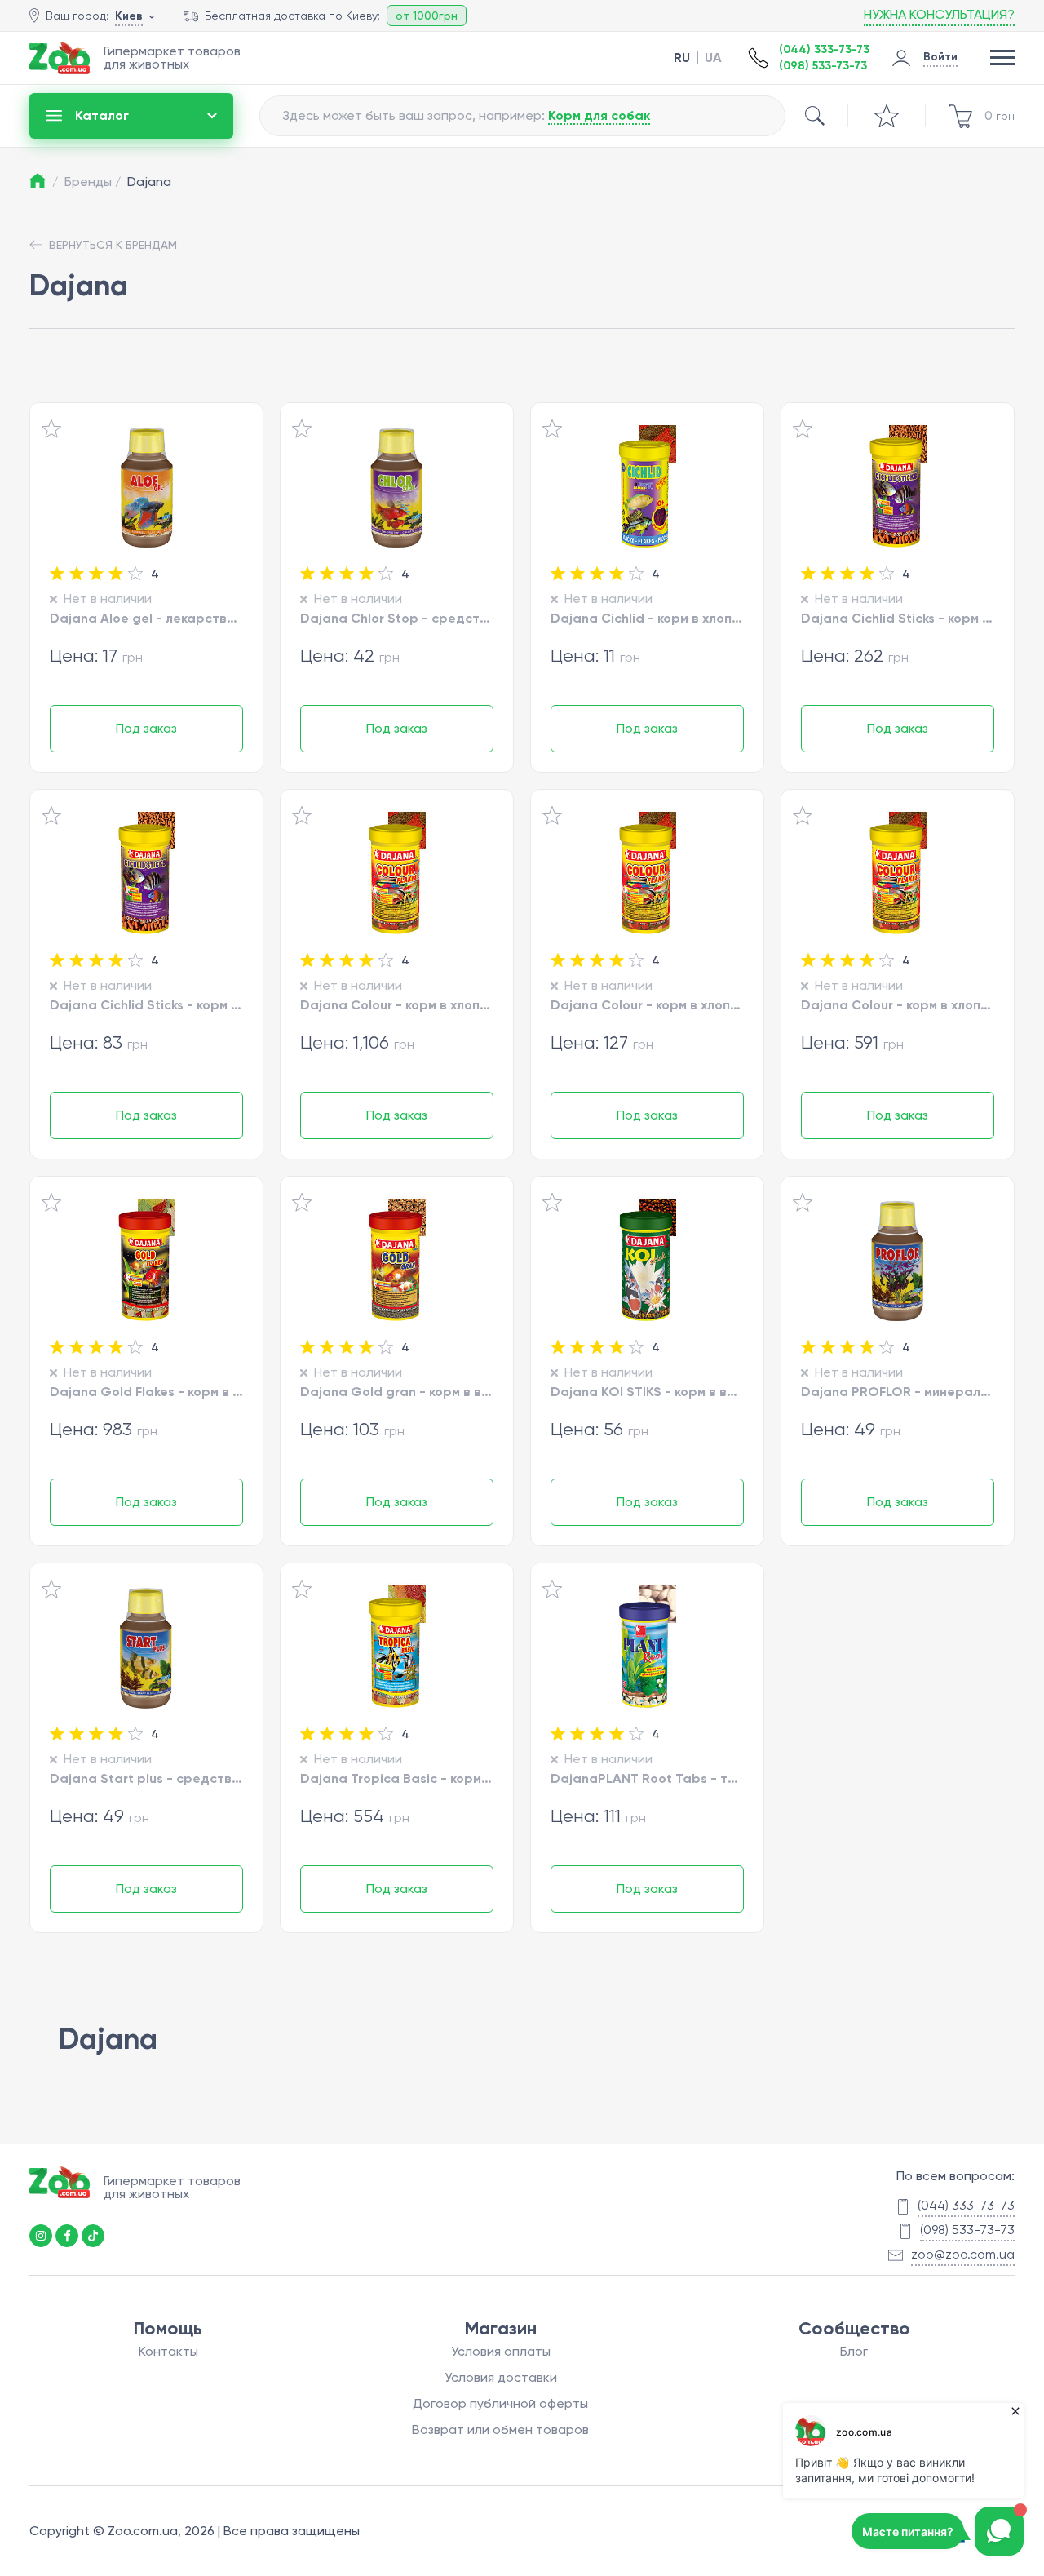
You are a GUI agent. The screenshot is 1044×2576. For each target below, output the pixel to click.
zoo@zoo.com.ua (963, 2254)
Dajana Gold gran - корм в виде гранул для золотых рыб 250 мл (397, 1391)
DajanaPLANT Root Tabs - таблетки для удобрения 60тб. (647, 1778)
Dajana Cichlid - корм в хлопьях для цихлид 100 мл (647, 618)
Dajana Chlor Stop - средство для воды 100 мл (397, 618)
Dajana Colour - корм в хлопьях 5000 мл (898, 1004)
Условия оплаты (501, 2351)
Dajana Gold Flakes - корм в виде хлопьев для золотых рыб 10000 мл (146, 1391)
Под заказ (146, 728)
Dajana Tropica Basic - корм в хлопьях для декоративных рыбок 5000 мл (397, 1778)
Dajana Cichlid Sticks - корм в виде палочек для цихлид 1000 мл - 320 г (898, 618)
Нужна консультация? (939, 14)
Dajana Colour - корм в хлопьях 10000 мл (397, 1004)
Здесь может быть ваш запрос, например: (466, 115)
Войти (940, 57)
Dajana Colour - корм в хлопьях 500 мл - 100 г (647, 1004)
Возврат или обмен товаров (500, 2430)
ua (713, 58)
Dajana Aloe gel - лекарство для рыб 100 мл (146, 618)
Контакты (168, 2351)
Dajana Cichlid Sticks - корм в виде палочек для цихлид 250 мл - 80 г (146, 1004)
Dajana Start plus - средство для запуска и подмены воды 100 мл (146, 1778)
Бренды (93, 182)
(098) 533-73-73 (823, 66)
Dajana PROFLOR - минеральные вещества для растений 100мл (898, 1391)
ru (682, 58)
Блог (854, 2351)
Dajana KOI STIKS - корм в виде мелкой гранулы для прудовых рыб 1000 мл (647, 1391)
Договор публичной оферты (500, 2403)
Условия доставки (501, 2377)
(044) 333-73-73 (824, 49)
